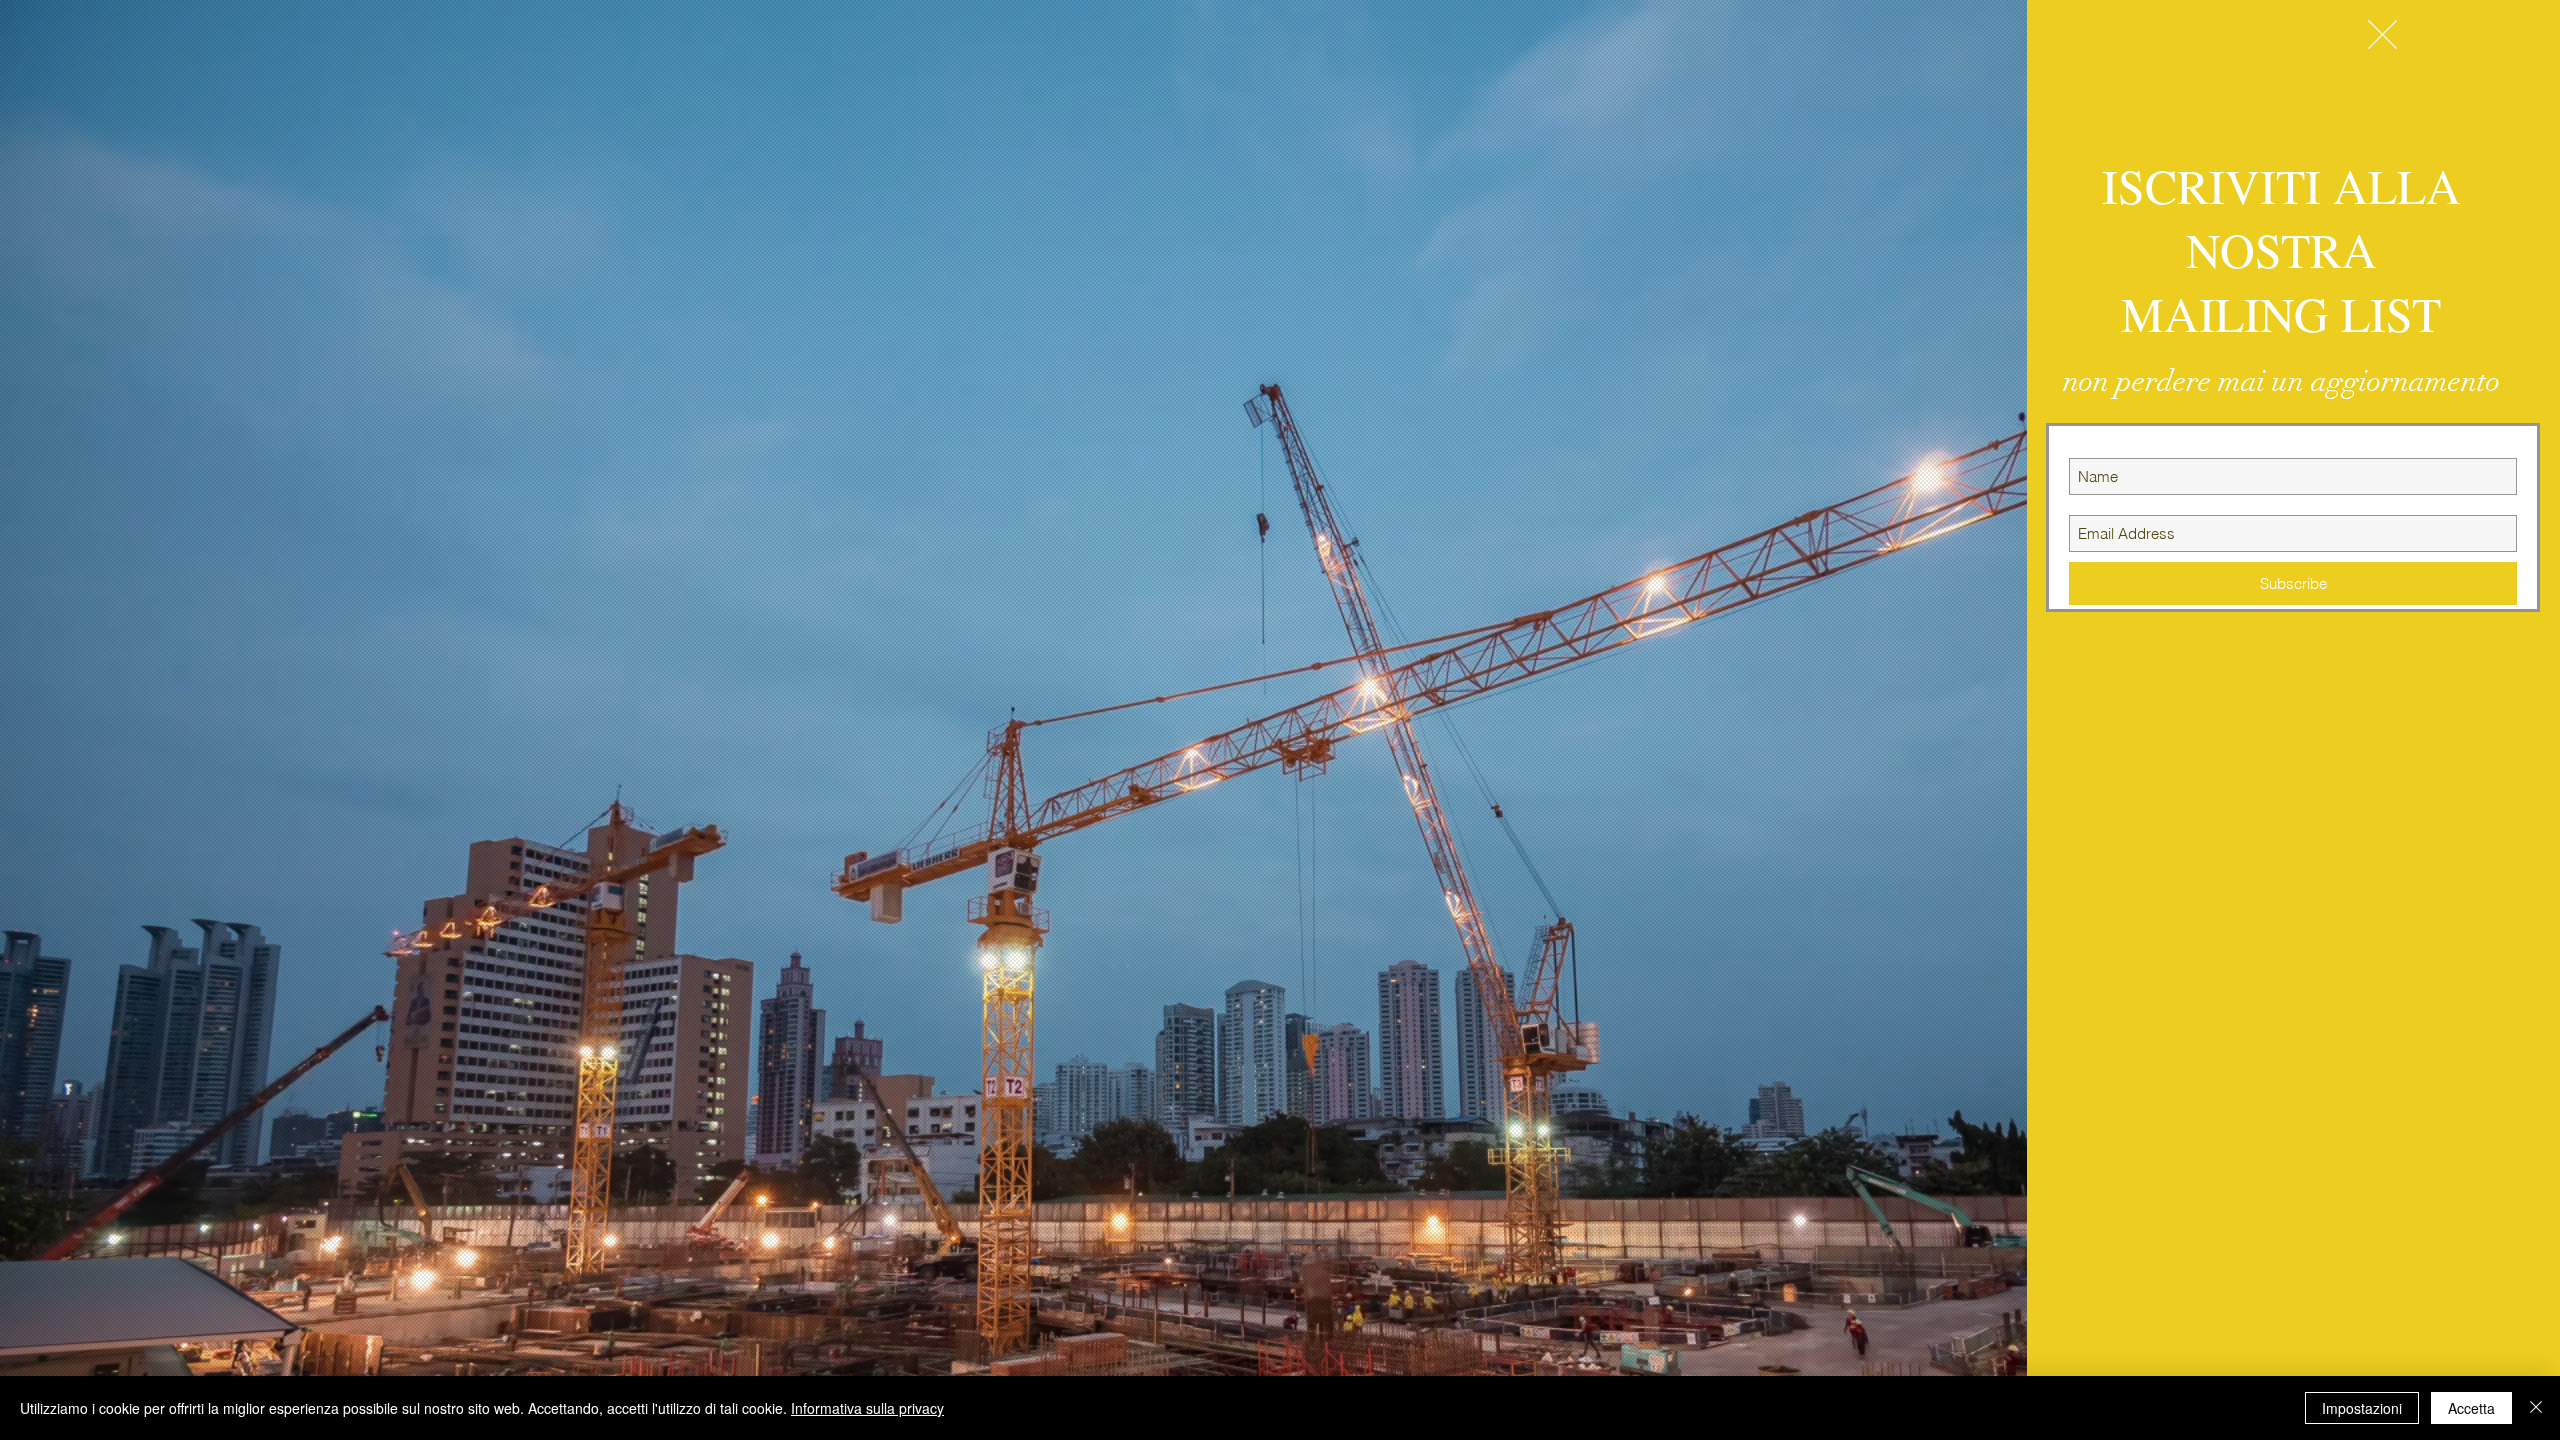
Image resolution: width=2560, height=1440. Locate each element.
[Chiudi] (2536, 1408)
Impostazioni (2362, 1408)
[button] (2382, 34)
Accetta (2471, 1408)
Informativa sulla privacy (867, 1408)
